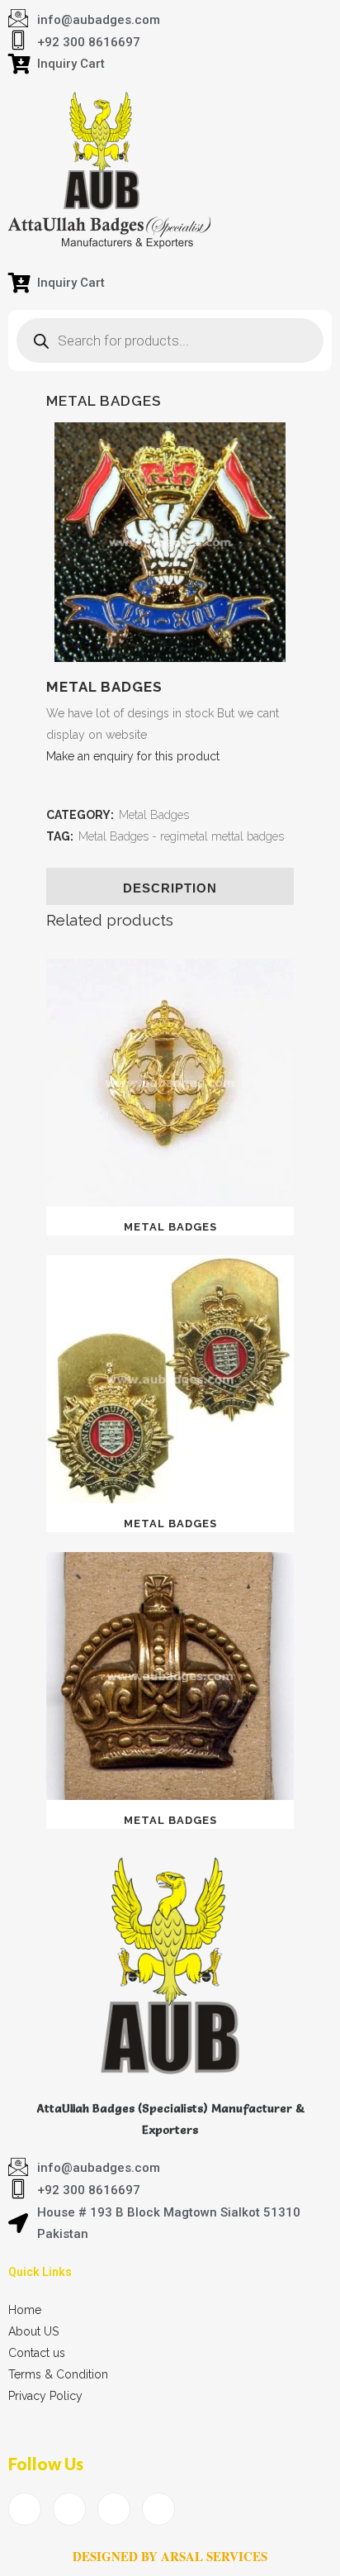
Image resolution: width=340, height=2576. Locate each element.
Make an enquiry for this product (133, 756)
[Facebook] (25, 2509)
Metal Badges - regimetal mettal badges (181, 836)
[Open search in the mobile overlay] (170, 340)
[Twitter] (69, 2509)
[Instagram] (158, 2509)
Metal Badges (154, 815)
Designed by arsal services (170, 2556)
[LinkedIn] (114, 2509)
